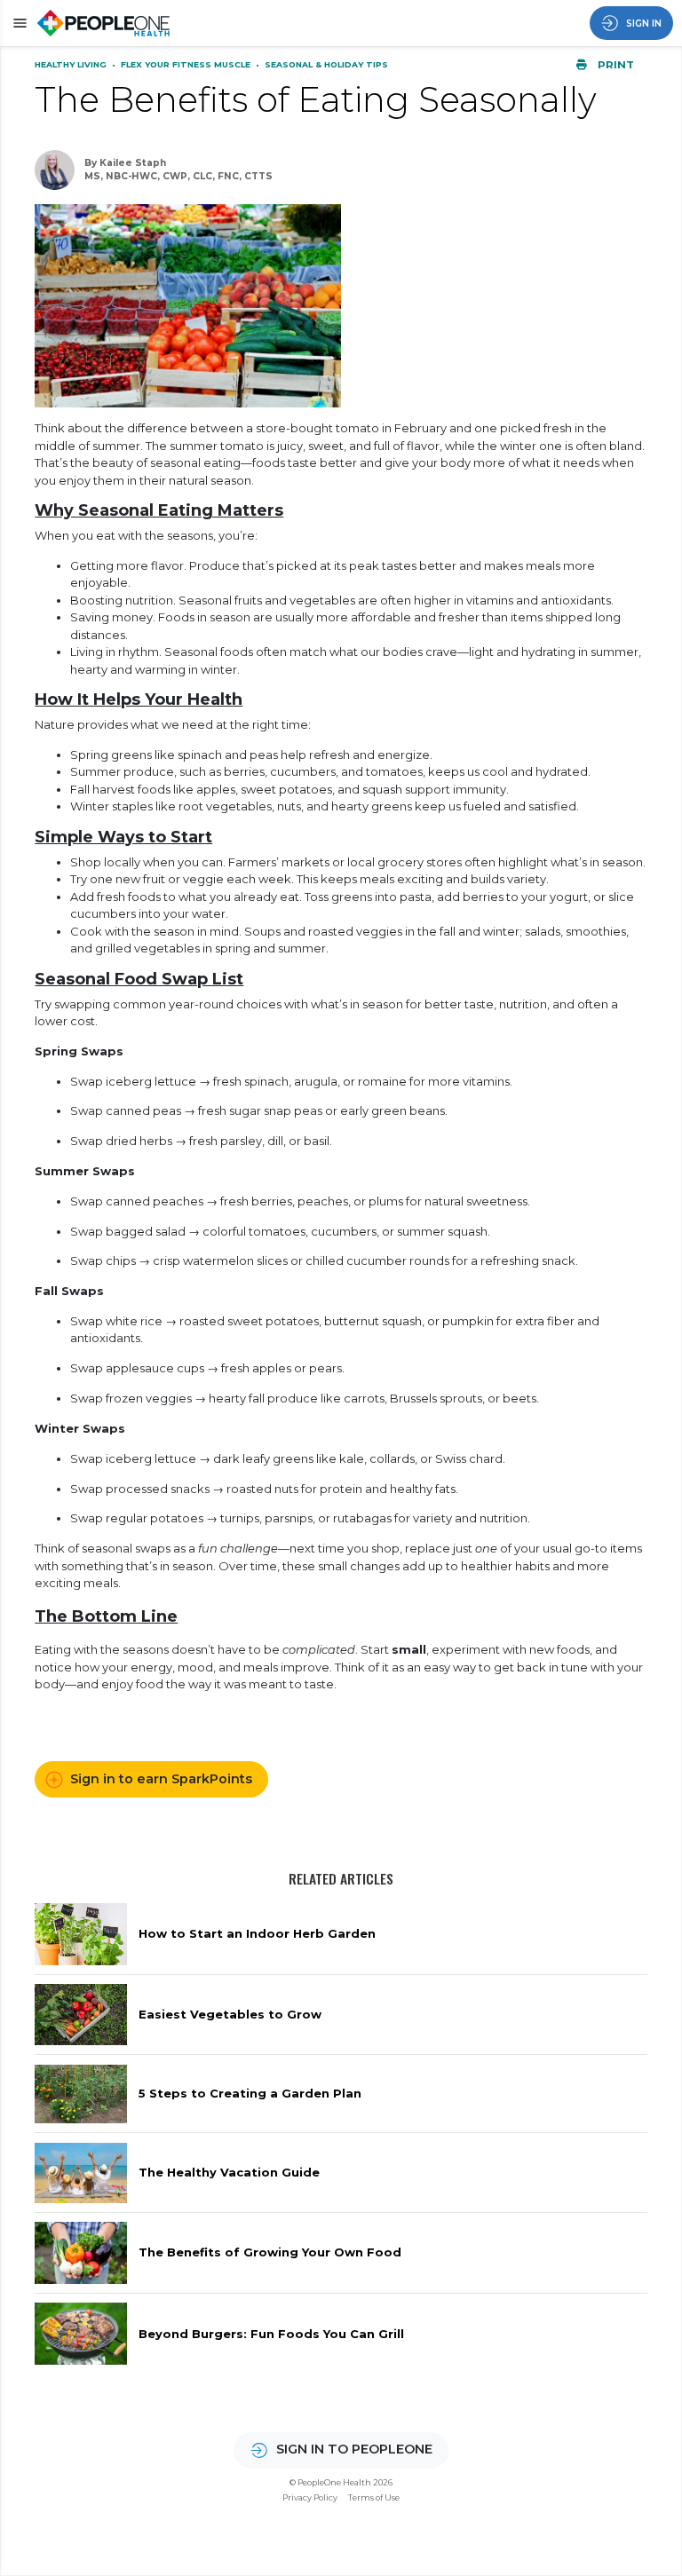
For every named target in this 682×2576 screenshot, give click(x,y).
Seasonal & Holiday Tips (326, 64)
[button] (17, 23)
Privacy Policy (310, 2497)
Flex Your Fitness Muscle (187, 64)
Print (615, 65)
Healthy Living (72, 64)
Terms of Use (374, 2497)
